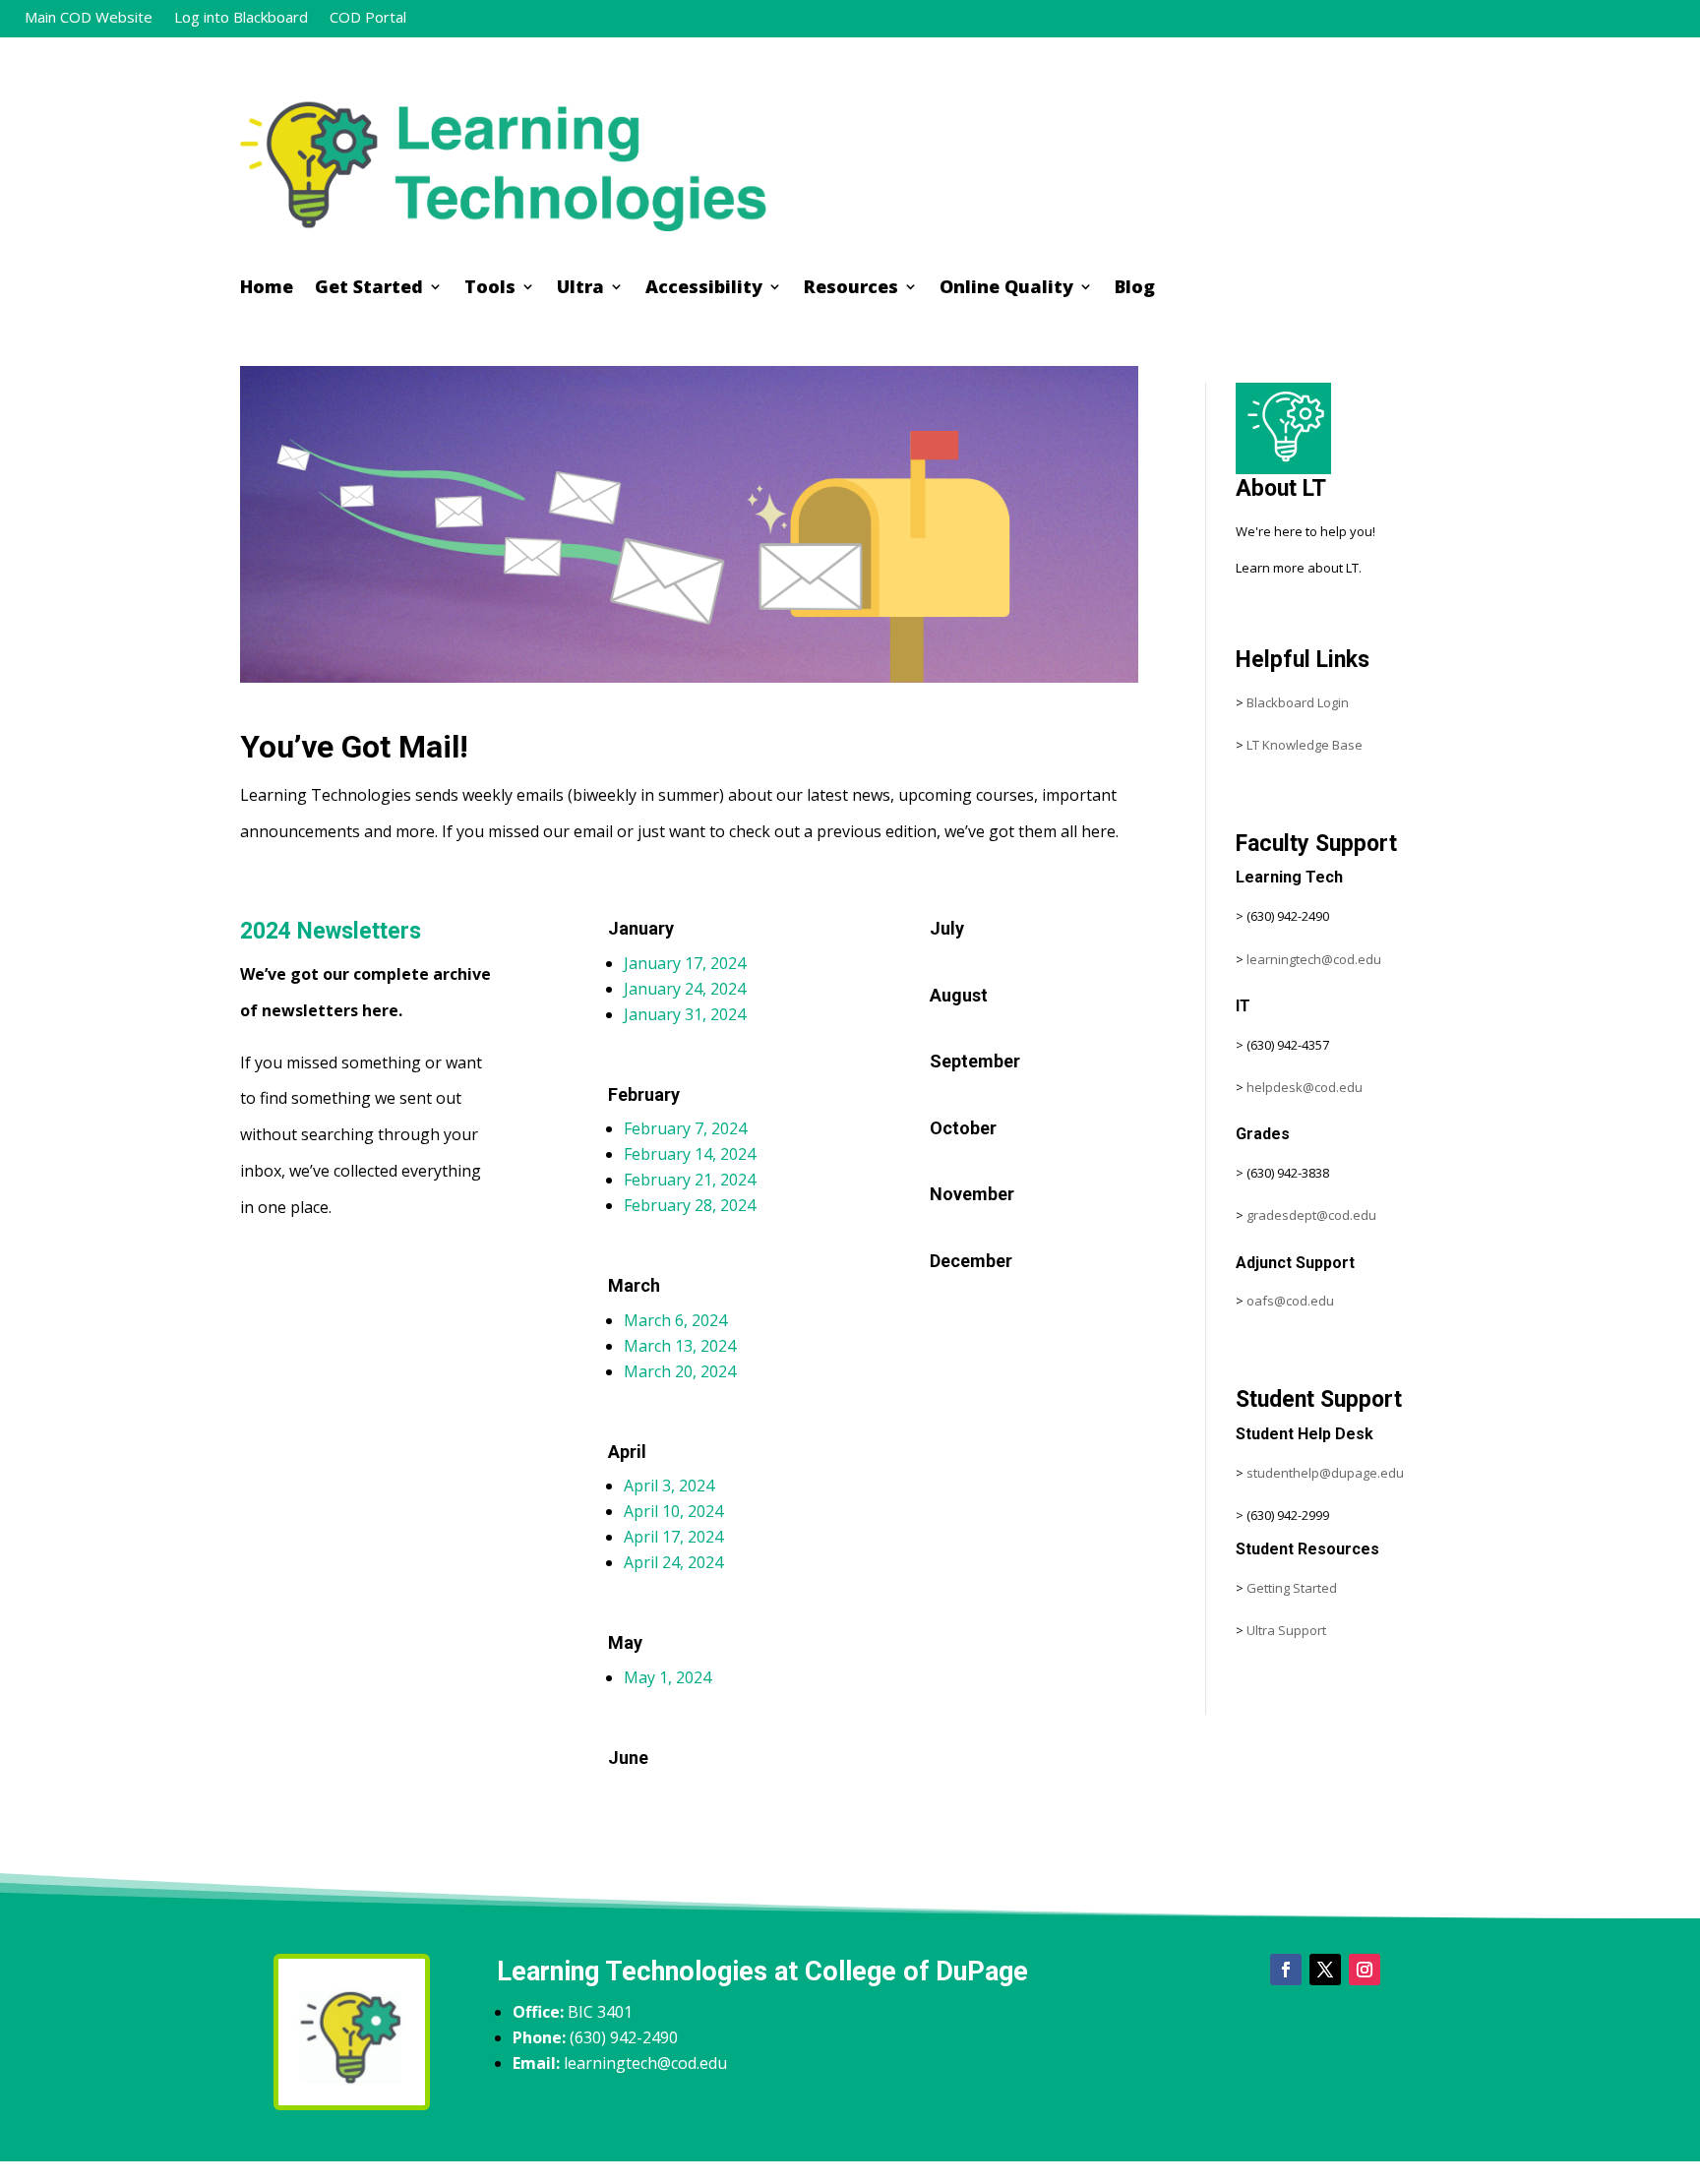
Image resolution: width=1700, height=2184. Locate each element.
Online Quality (1006, 289)
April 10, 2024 (673, 1511)
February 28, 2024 (690, 1205)
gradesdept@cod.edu (1311, 1215)
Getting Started (1292, 1588)
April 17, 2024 (673, 1537)
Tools (490, 289)
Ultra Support (1286, 1630)
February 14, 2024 (690, 1154)
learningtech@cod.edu (1314, 959)
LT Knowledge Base (1305, 745)
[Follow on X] (1325, 1970)
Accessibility (704, 289)
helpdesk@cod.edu (1305, 1087)
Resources (851, 289)
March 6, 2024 (675, 1320)
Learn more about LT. (1300, 568)
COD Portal (368, 18)
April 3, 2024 (669, 1486)
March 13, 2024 (680, 1346)
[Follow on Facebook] (1286, 1970)
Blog (1135, 289)
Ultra (580, 289)
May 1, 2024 (668, 1677)
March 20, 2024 (680, 1371)
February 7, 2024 (685, 1128)
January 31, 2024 (685, 1014)
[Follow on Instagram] (1365, 1970)
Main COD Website (89, 18)
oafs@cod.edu (1290, 1301)
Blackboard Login (1298, 702)
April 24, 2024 (673, 1562)
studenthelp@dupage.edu (1325, 1473)
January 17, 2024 (685, 963)
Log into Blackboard (241, 18)
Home (267, 289)
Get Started (369, 289)
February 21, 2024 (690, 1180)
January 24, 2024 (685, 989)
